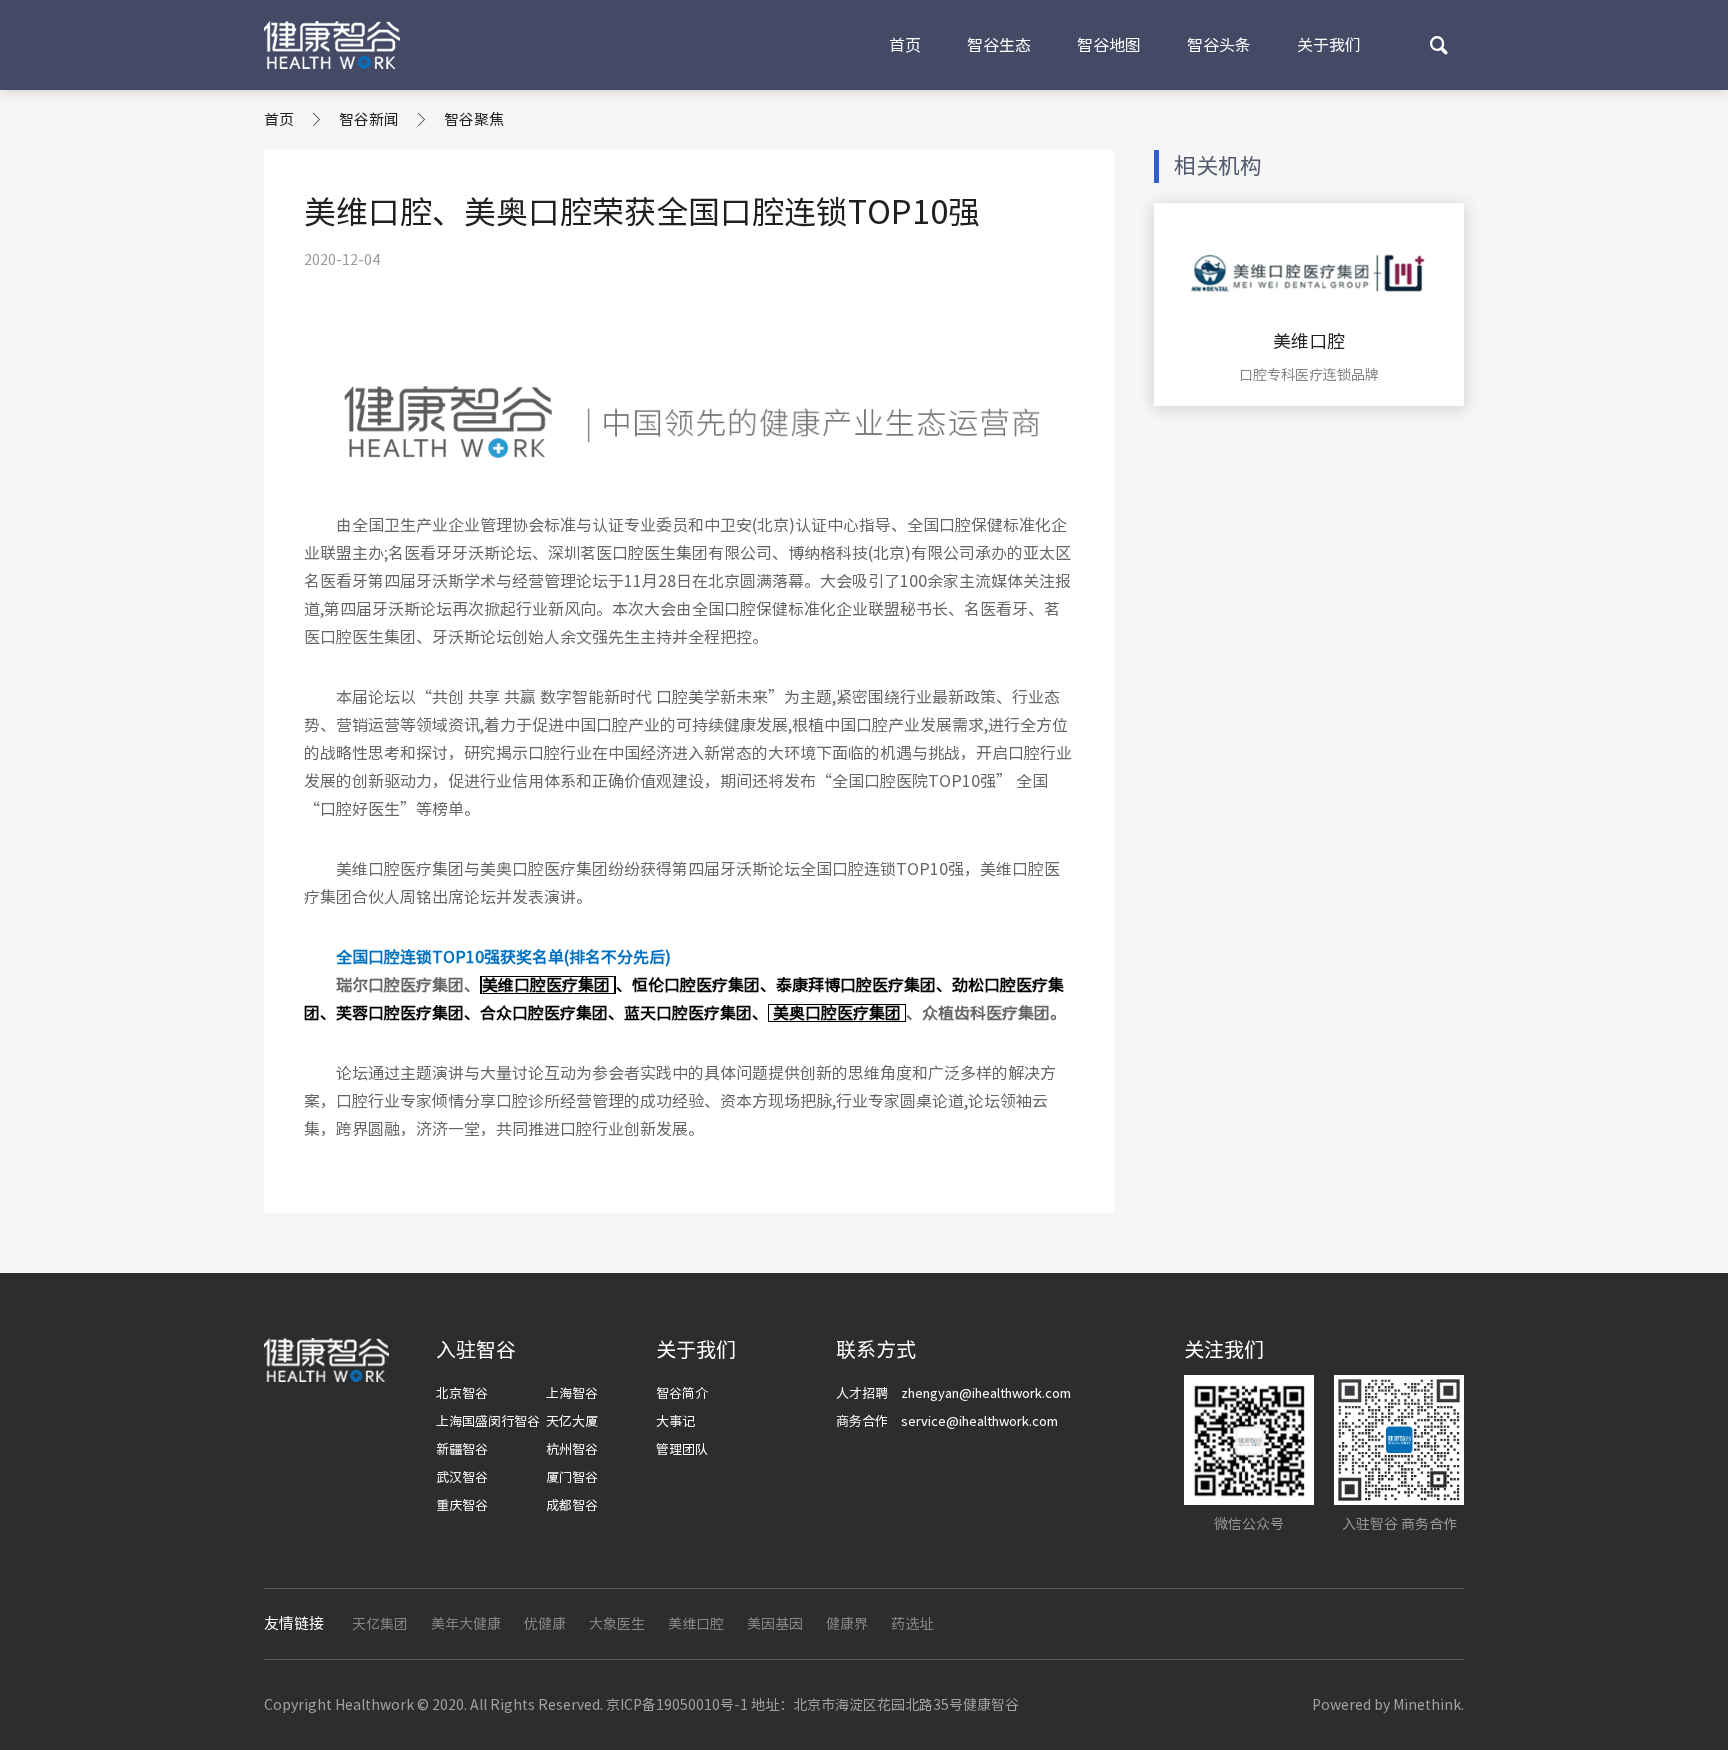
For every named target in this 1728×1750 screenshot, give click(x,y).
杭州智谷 (572, 1449)
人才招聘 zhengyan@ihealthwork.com (953, 1393)
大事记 (675, 1421)
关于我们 (1329, 45)
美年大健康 (466, 1624)
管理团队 (682, 1449)
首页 (905, 45)
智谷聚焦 (474, 119)
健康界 (847, 1624)
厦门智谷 (572, 1477)
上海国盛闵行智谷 (488, 1421)
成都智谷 (572, 1505)
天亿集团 (380, 1624)
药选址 (912, 1624)
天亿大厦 (572, 1421)
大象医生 (617, 1624)
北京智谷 (462, 1393)
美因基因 (775, 1624)
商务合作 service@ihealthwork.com (947, 1421)
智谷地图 (1109, 45)
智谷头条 (1219, 45)
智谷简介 (682, 1393)
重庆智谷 (462, 1505)
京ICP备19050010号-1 (677, 1705)
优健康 (545, 1624)
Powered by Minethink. (1388, 1705)
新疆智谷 (462, 1449)
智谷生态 (999, 45)
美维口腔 (696, 1624)
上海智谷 (572, 1393)
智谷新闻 (369, 119)
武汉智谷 (462, 1477)
